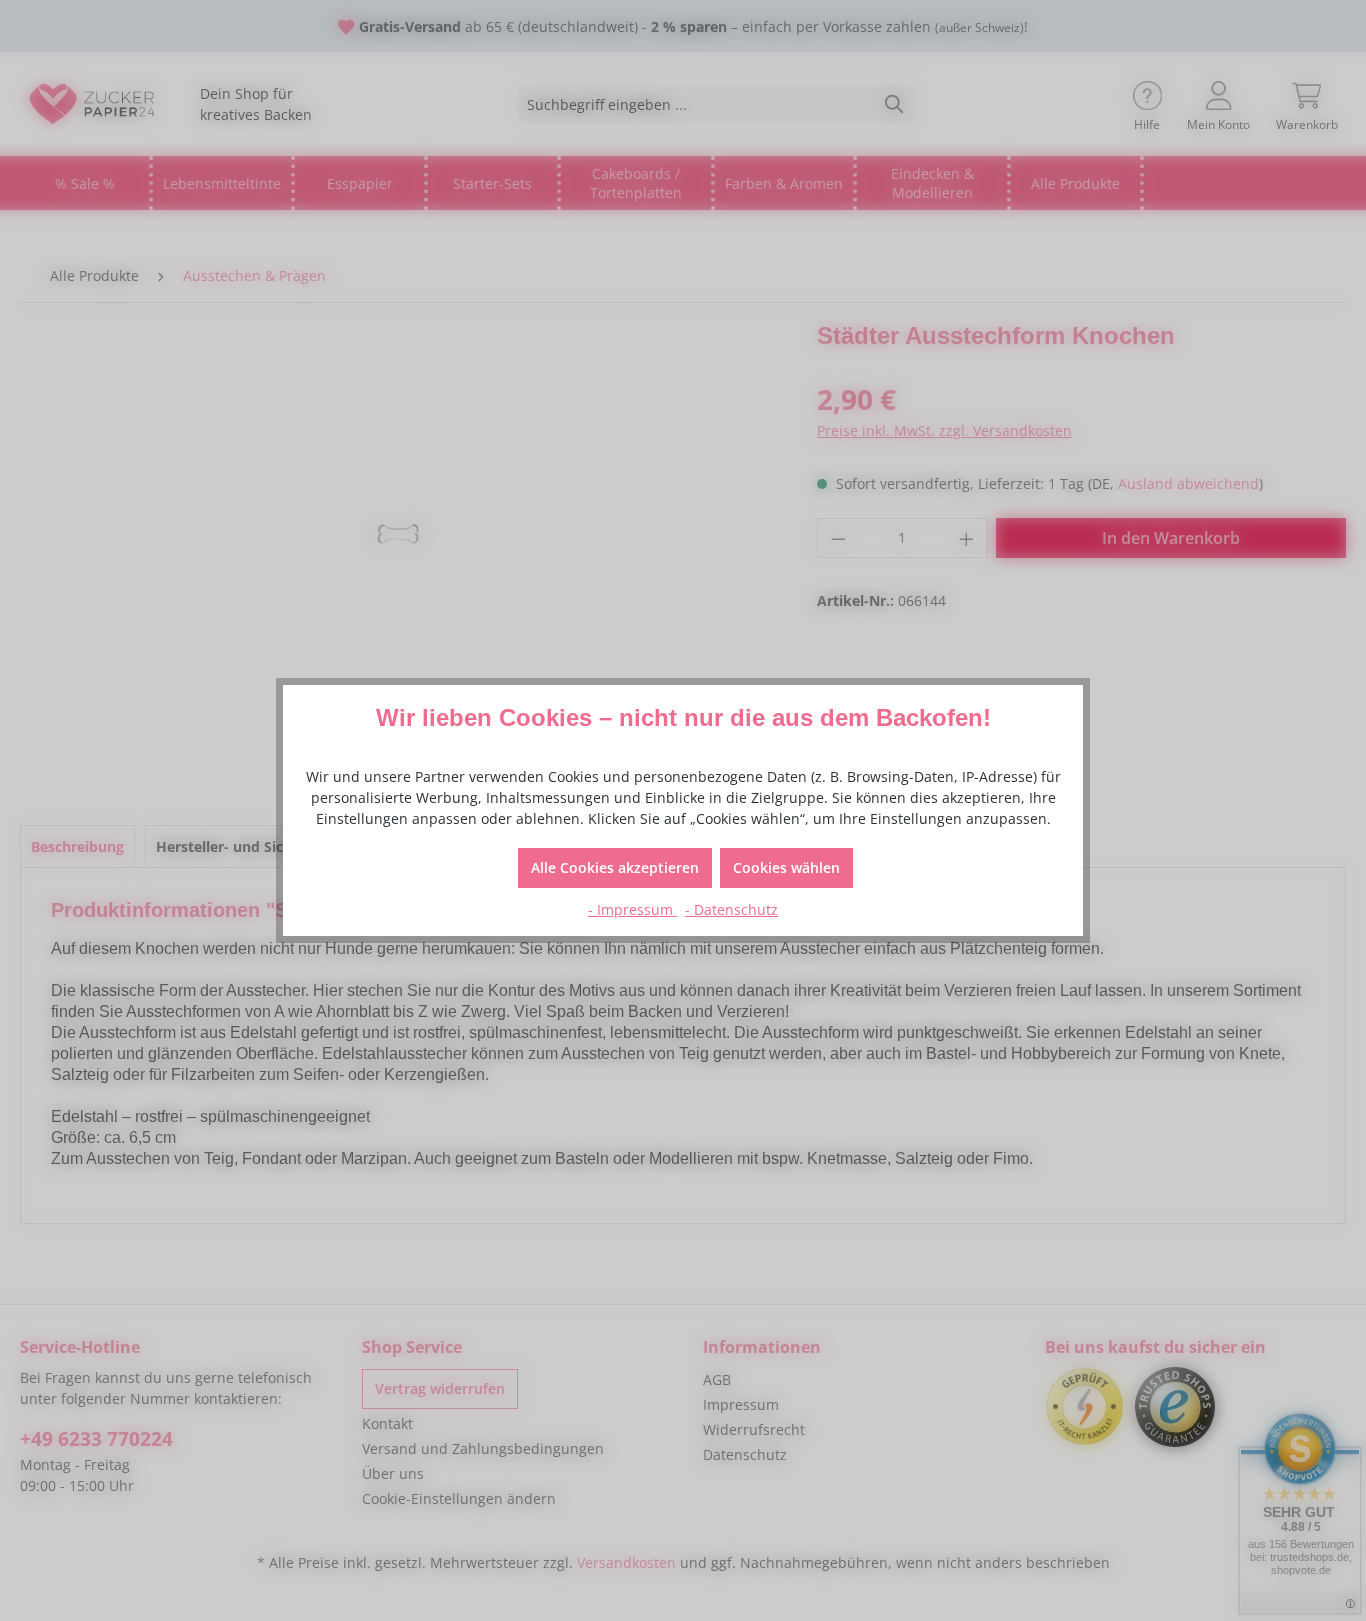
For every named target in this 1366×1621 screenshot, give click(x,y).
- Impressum (632, 909)
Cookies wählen (786, 867)
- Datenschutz (731, 909)
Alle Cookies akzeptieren (615, 867)
